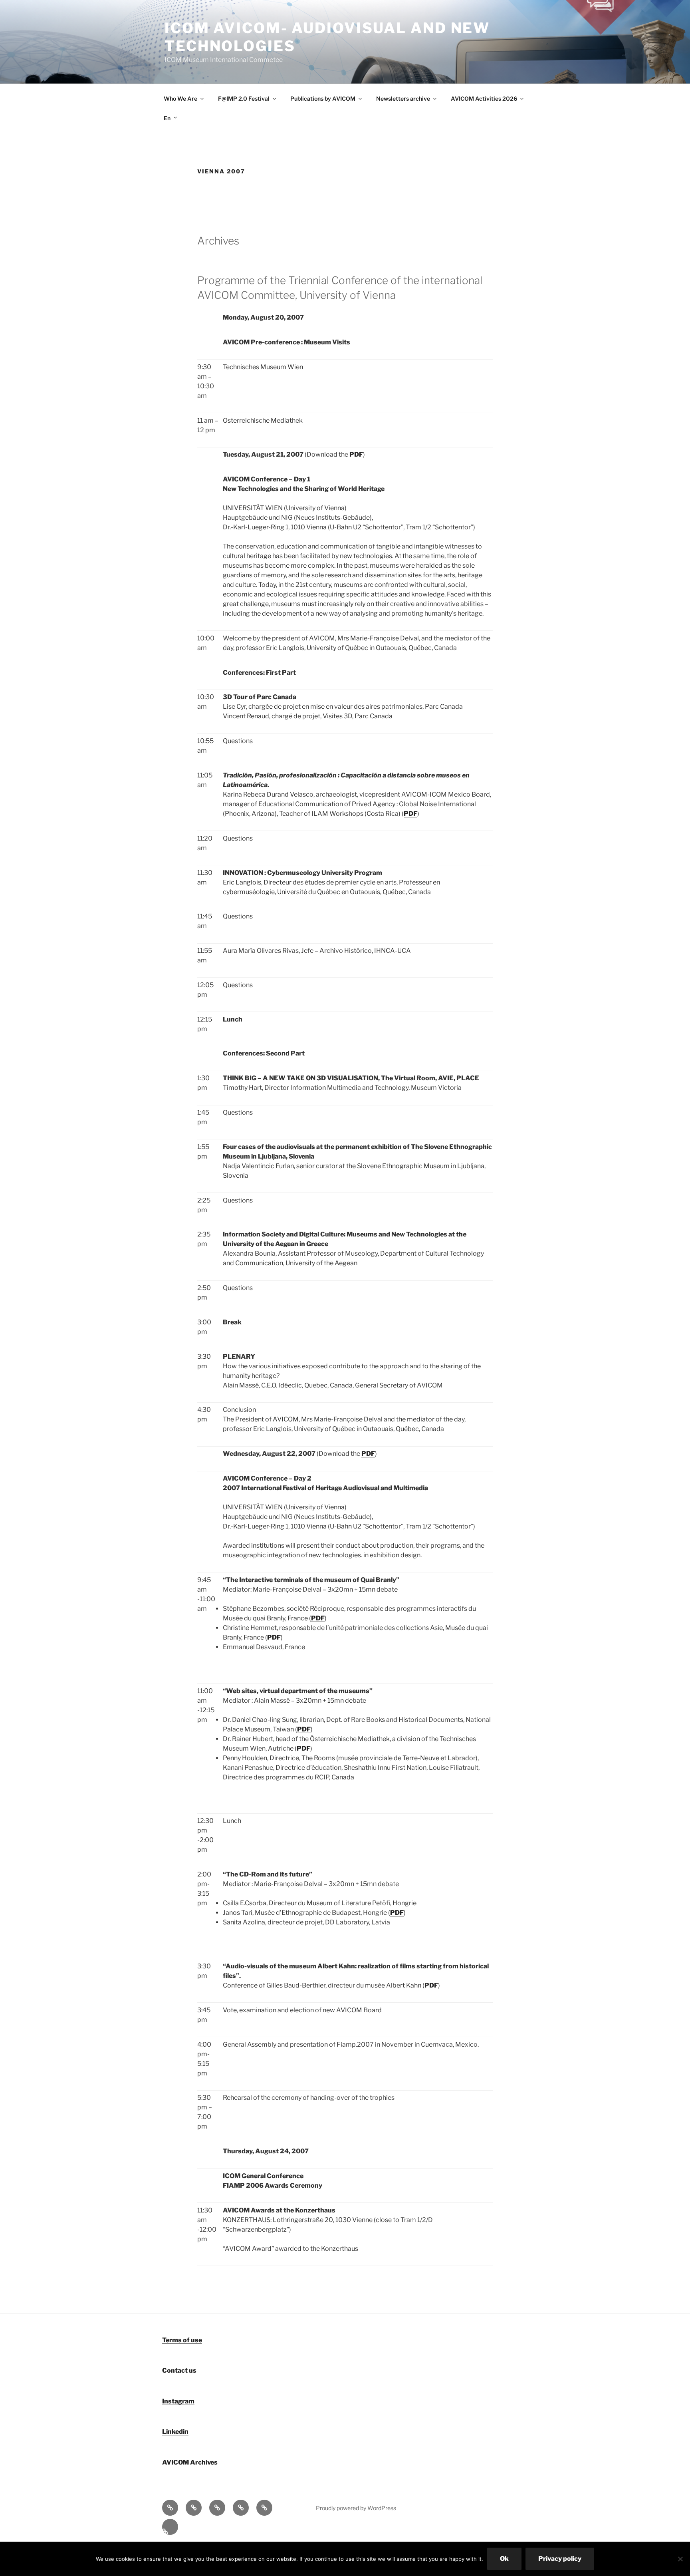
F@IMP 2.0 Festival (244, 98)
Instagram (178, 2401)
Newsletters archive (403, 98)
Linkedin (175, 2432)
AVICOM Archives (190, 2462)
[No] (680, 2559)
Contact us (179, 2370)
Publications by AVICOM (323, 98)
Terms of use (182, 2340)
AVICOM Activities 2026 (484, 98)
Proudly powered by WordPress (356, 2508)
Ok (504, 2559)
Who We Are (180, 98)
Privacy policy (560, 2559)
